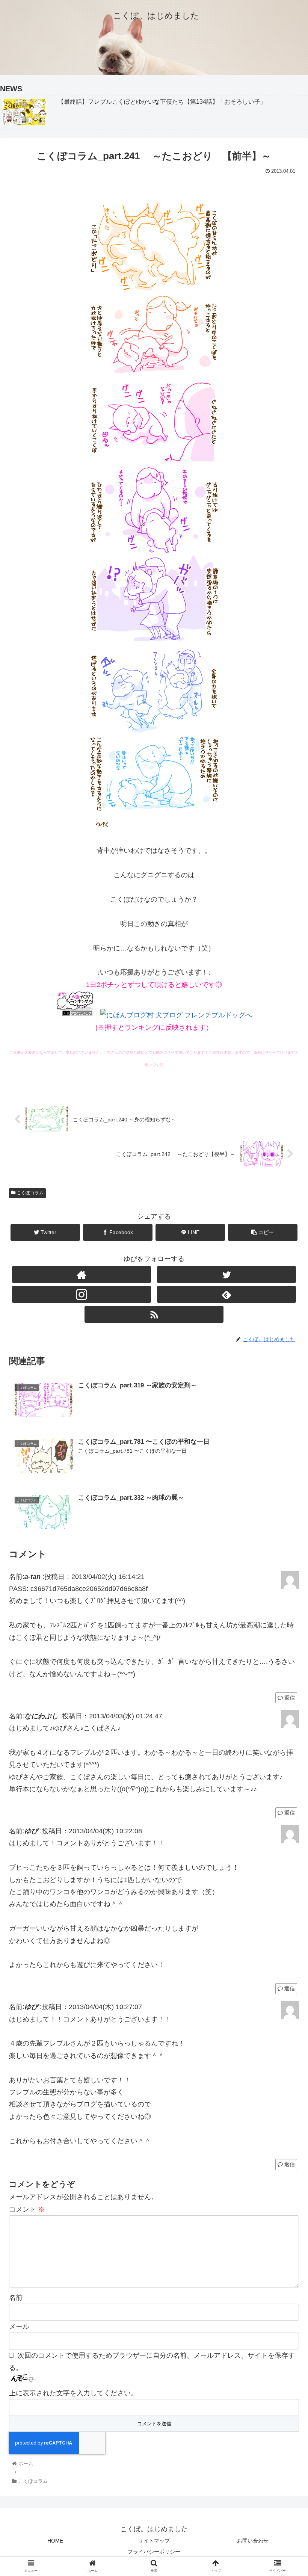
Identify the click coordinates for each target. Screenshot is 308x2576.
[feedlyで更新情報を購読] (227, 1294)
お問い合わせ (253, 2541)
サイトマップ (154, 2541)
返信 (289, 1698)
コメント (27, 2209)
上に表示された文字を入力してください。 (73, 2393)
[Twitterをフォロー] (227, 1274)
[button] (285, 1380)
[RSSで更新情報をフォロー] (154, 1314)
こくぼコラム (29, 1193)
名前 (16, 2298)
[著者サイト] (82, 1274)
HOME (55, 2541)
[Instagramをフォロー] (82, 1294)
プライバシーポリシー (154, 2552)
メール (19, 2327)
